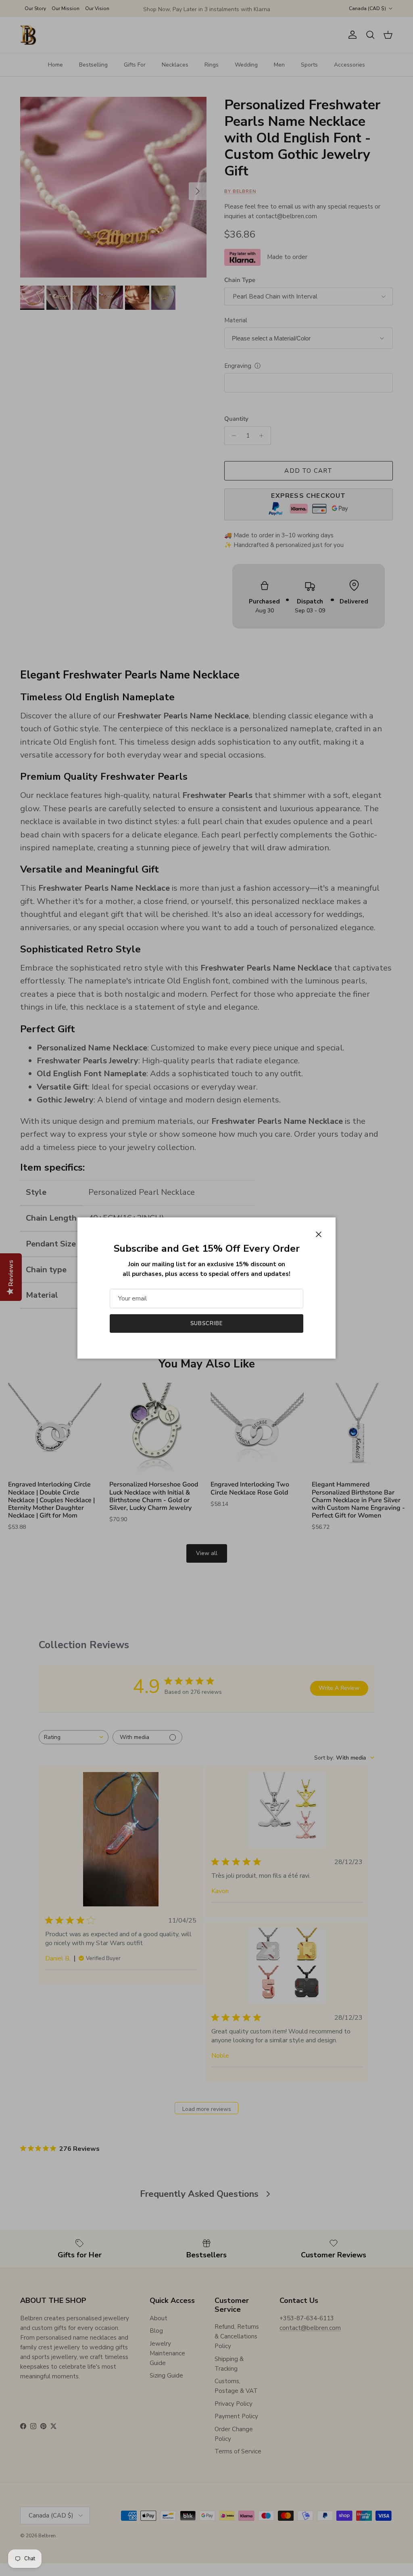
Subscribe (206, 1323)
